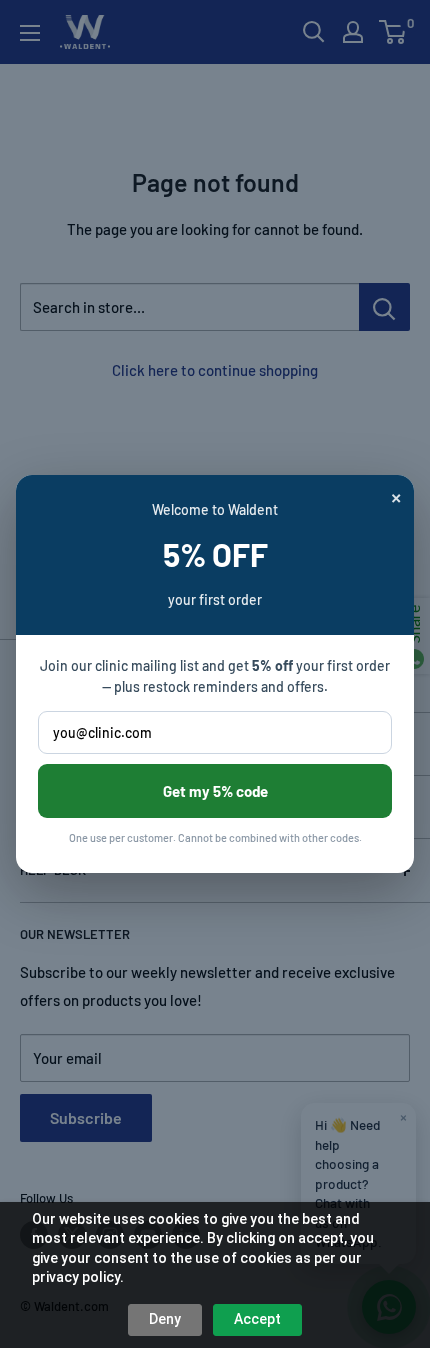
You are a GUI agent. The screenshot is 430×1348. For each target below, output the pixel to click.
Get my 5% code (215, 791)
